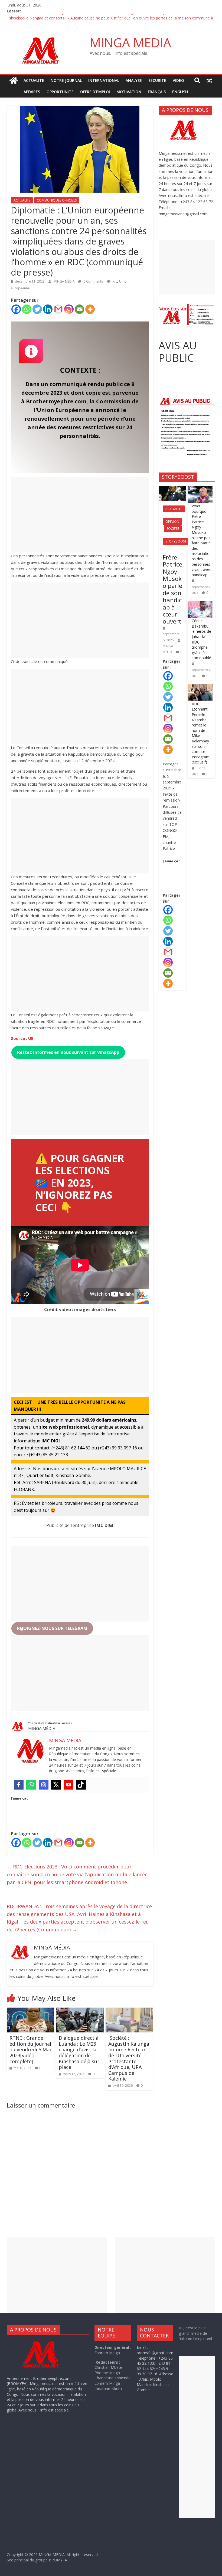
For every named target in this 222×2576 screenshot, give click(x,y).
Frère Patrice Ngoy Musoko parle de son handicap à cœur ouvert (172, 589)
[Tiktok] (81, 1785)
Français (157, 92)
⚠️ (43, 1158)
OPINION (172, 522)
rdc (114, 281)
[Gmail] (58, 309)
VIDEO (178, 80)
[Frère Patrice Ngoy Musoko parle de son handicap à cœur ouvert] (172, 489)
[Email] (79, 309)
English (180, 92)
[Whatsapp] (27, 309)
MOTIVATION (129, 92)
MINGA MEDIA (130, 42)
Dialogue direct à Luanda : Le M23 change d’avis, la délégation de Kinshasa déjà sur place (79, 2052)
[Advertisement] (80, 515)
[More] (90, 309)
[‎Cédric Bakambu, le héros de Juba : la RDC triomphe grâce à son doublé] (200, 604)
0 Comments (93, 281)
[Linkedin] (48, 309)
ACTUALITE (34, 80)
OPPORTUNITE (60, 92)
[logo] (45, 2342)
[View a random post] (209, 81)
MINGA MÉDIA (65, 281)
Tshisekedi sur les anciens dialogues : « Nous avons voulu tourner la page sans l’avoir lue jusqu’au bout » (98, 17)
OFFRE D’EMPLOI (95, 92)
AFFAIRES (32, 92)
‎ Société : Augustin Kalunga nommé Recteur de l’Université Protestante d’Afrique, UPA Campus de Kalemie (129, 2058)
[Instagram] (69, 309)
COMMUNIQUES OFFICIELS (57, 200)
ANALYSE (134, 80)
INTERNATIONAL (104, 80)
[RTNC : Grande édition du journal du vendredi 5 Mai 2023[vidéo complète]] (31, 2011)
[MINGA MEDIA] (14, 81)
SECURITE (157, 80)
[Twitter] (37, 309)
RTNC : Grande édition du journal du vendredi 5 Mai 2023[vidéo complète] (30, 2049)
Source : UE (22, 1038)
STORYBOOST (176, 541)
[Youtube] (68, 1785)
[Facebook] (16, 309)
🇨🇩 (42, 1183)
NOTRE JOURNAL (66, 80)
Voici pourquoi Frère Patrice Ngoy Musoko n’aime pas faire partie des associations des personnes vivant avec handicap (201, 540)
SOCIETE (173, 529)
